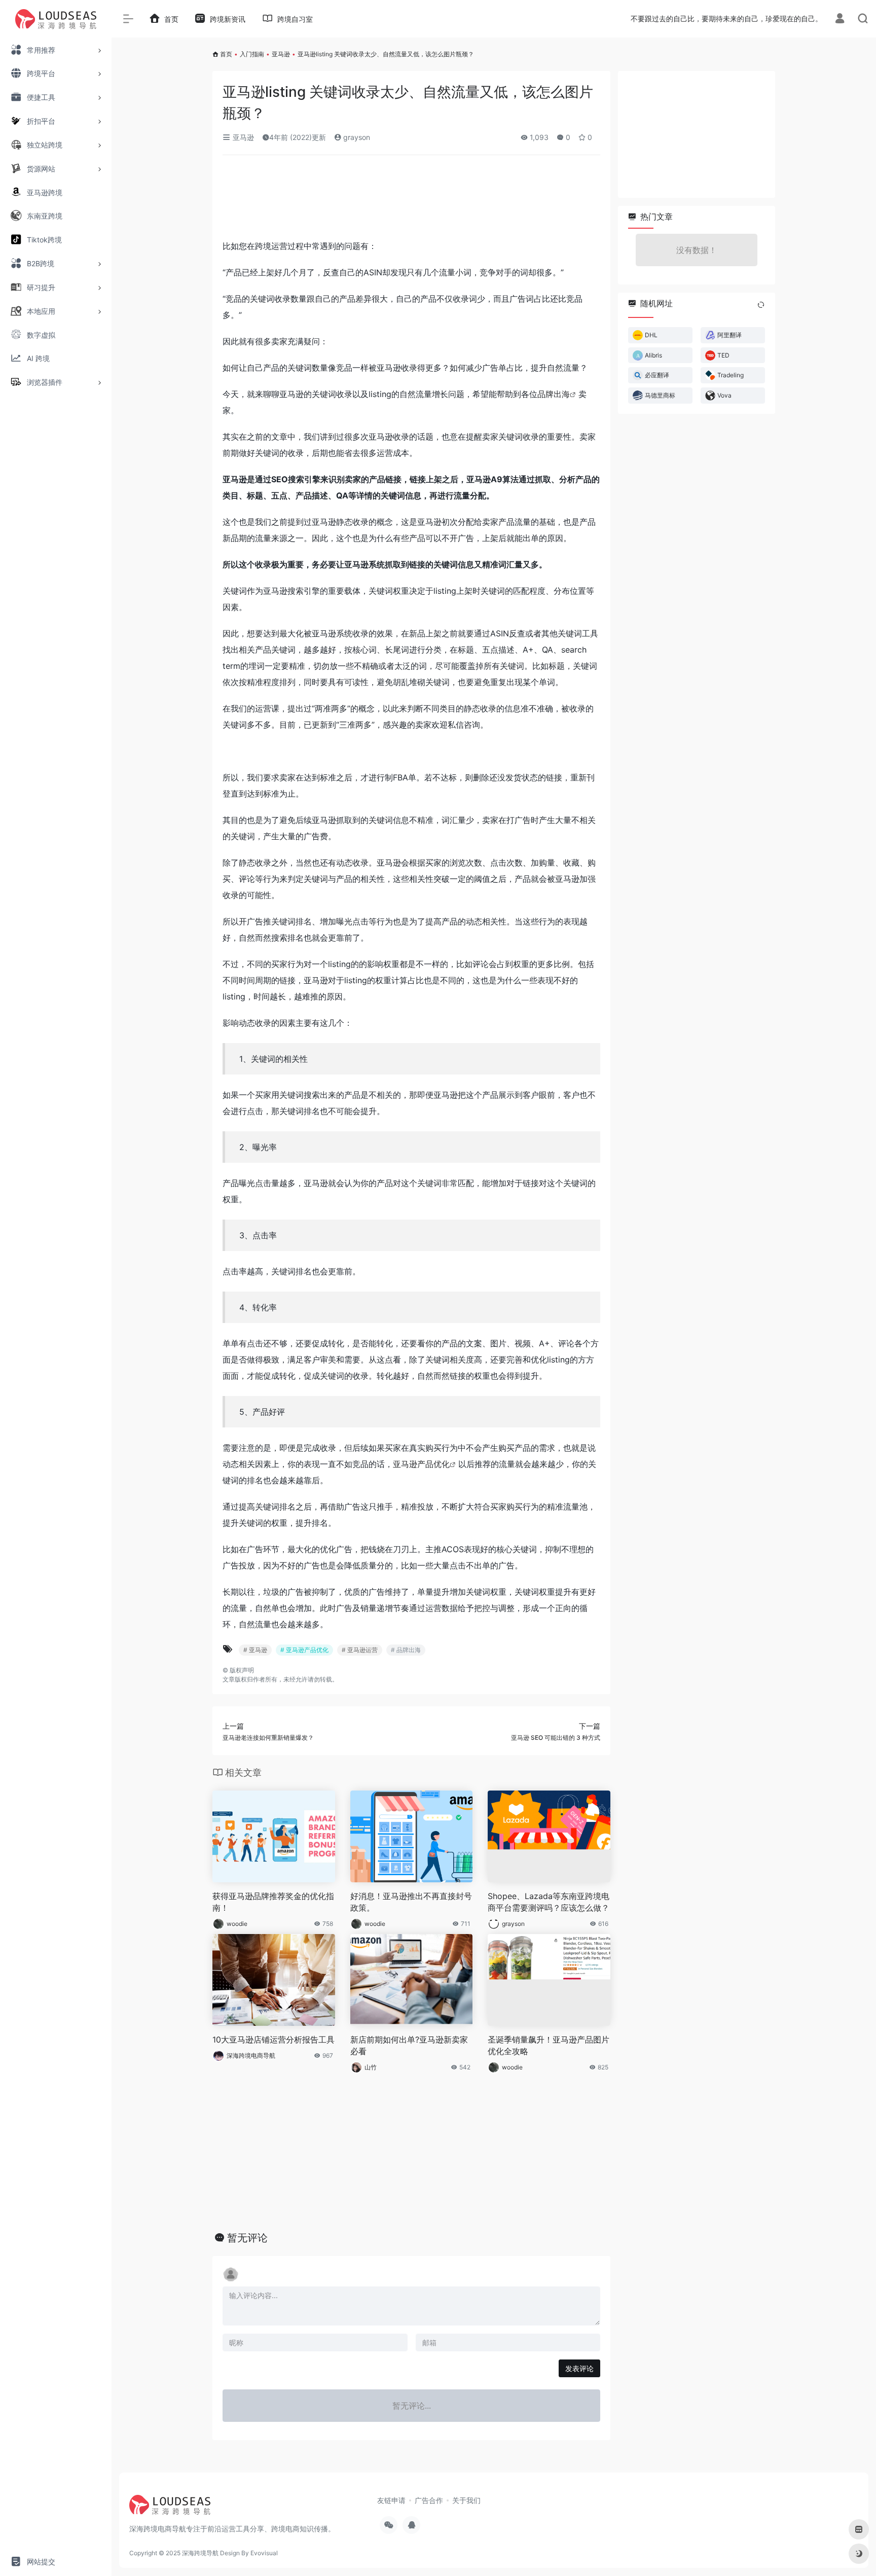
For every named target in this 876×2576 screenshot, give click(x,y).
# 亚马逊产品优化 (304, 1650)
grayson (356, 137)
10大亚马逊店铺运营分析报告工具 (273, 2040)
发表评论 (579, 2368)
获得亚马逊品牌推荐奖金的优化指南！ (273, 1902)
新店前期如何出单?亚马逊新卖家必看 (409, 2045)
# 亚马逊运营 (360, 1650)
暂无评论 (247, 2238)
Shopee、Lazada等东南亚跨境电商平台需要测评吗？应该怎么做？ (549, 1902)
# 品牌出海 (406, 1650)
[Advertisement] (411, 201)
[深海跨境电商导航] (170, 2508)
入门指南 (252, 54)
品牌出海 (554, 394)
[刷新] (761, 305)
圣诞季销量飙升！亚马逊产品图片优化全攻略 (549, 2045)
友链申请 (391, 2500)
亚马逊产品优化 (421, 1464)
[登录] (840, 20)
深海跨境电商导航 (251, 2055)
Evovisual (264, 2553)
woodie (237, 1924)
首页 (226, 54)
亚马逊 (281, 54)
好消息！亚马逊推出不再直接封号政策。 (411, 1902)
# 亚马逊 (255, 1650)
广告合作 (429, 2500)
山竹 (371, 2067)
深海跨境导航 (200, 2553)
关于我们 (466, 2500)
